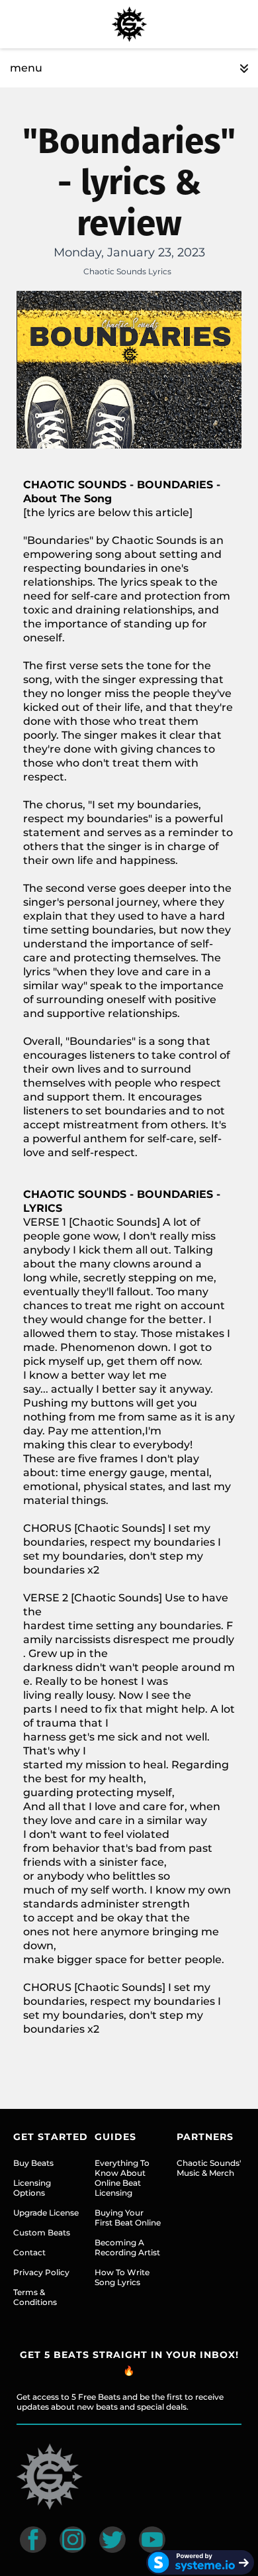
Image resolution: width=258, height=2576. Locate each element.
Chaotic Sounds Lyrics (127, 271)
